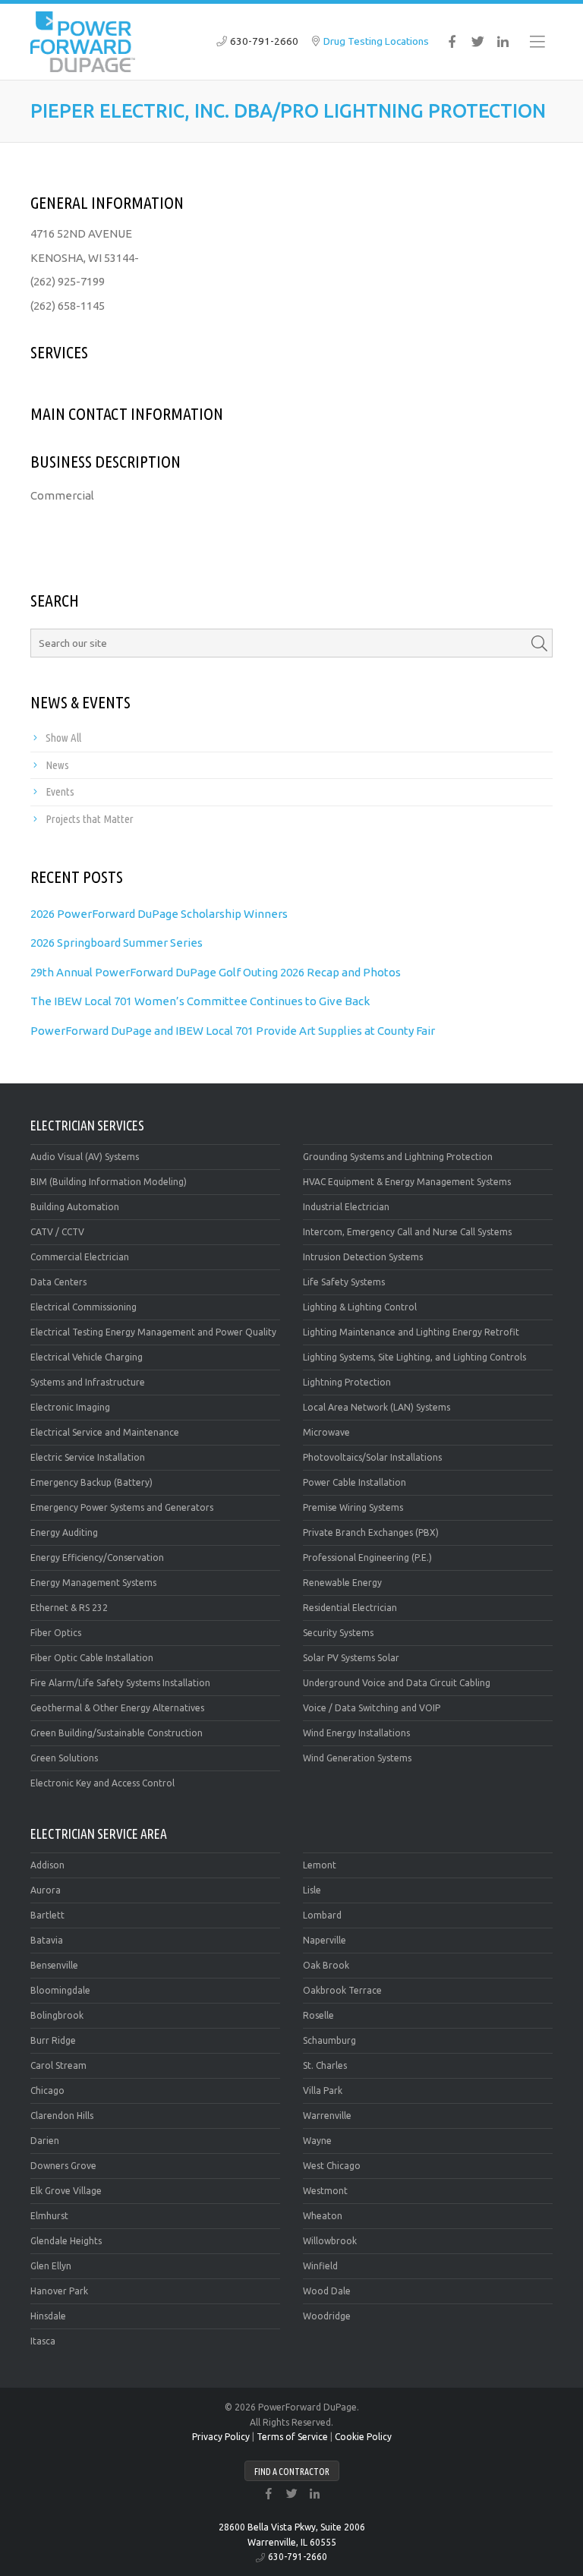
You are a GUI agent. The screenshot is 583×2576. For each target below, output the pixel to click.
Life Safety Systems (344, 1282)
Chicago (47, 2090)
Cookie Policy (363, 2437)
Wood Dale (327, 2291)
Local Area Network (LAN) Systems (377, 1407)
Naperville (325, 1940)
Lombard (322, 1915)
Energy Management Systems (93, 1583)
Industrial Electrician (346, 1207)
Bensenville (54, 1965)
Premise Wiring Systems (353, 1507)
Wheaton (323, 2216)
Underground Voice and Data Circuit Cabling (397, 1683)
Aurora (46, 1890)
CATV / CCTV (57, 1232)
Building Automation (75, 1207)
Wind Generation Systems (357, 1758)
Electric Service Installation (88, 1457)
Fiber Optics (56, 1633)
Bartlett (47, 1915)
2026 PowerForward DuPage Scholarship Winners (159, 914)
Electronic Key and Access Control (102, 1783)
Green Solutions (64, 1758)
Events (60, 791)
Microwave (326, 1432)
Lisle (312, 1890)
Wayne (317, 2141)
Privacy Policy (221, 2437)
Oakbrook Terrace (342, 1990)
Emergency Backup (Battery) (91, 1482)
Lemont (320, 1865)
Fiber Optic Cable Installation (92, 1658)
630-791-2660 (264, 41)
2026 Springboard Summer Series (117, 943)
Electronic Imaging (70, 1407)
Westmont (325, 2191)
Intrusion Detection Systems (363, 1257)
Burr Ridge (53, 2040)
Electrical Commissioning (84, 1307)
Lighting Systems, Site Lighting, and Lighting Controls (414, 1357)
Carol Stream (58, 2065)
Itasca (43, 2341)
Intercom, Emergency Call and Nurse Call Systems (407, 1232)
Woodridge (327, 2316)
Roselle (318, 2015)
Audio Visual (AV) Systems (85, 1157)
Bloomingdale (60, 1990)
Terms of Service (292, 2437)
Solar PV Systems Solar (351, 1658)
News (57, 765)
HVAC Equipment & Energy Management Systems (407, 1182)
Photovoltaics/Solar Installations (372, 1457)
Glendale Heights (66, 2241)
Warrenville (327, 2116)
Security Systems (338, 1633)
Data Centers (58, 1282)
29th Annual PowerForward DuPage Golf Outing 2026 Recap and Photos (216, 972)
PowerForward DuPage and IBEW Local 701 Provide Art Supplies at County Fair (233, 1031)
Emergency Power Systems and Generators (122, 1507)
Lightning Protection (347, 1382)
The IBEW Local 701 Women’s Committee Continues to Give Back (200, 1001)
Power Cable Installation (355, 1482)
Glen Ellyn (51, 2266)
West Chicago (332, 2166)
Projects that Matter (90, 819)
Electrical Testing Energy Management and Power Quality (153, 1332)
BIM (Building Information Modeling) (109, 1182)
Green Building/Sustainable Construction (117, 1733)
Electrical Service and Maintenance (105, 1432)
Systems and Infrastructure (88, 1382)
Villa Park (323, 2090)
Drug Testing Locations (376, 41)
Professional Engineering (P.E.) (367, 1558)
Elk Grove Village (66, 2191)
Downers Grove (63, 2166)
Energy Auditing (64, 1532)
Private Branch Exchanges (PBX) (371, 1532)
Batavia (47, 1940)
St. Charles (325, 2065)
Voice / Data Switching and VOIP (372, 1708)
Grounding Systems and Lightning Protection (398, 1157)
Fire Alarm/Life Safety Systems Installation (120, 1683)
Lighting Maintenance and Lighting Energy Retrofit (411, 1332)
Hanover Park (59, 2291)
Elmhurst (49, 2216)
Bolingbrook (57, 2015)
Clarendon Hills (62, 2116)
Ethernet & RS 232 (69, 1608)
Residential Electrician (350, 1608)
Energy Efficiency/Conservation (97, 1558)
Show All (63, 738)
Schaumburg (329, 2040)
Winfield (320, 2266)
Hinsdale (48, 2316)
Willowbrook (330, 2241)
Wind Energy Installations (356, 1733)
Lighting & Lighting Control (360, 1307)
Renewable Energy (342, 1583)
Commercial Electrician (80, 1257)
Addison (47, 1865)
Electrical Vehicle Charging (87, 1357)
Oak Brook (326, 1965)
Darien (45, 2141)
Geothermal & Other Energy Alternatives (117, 1708)
